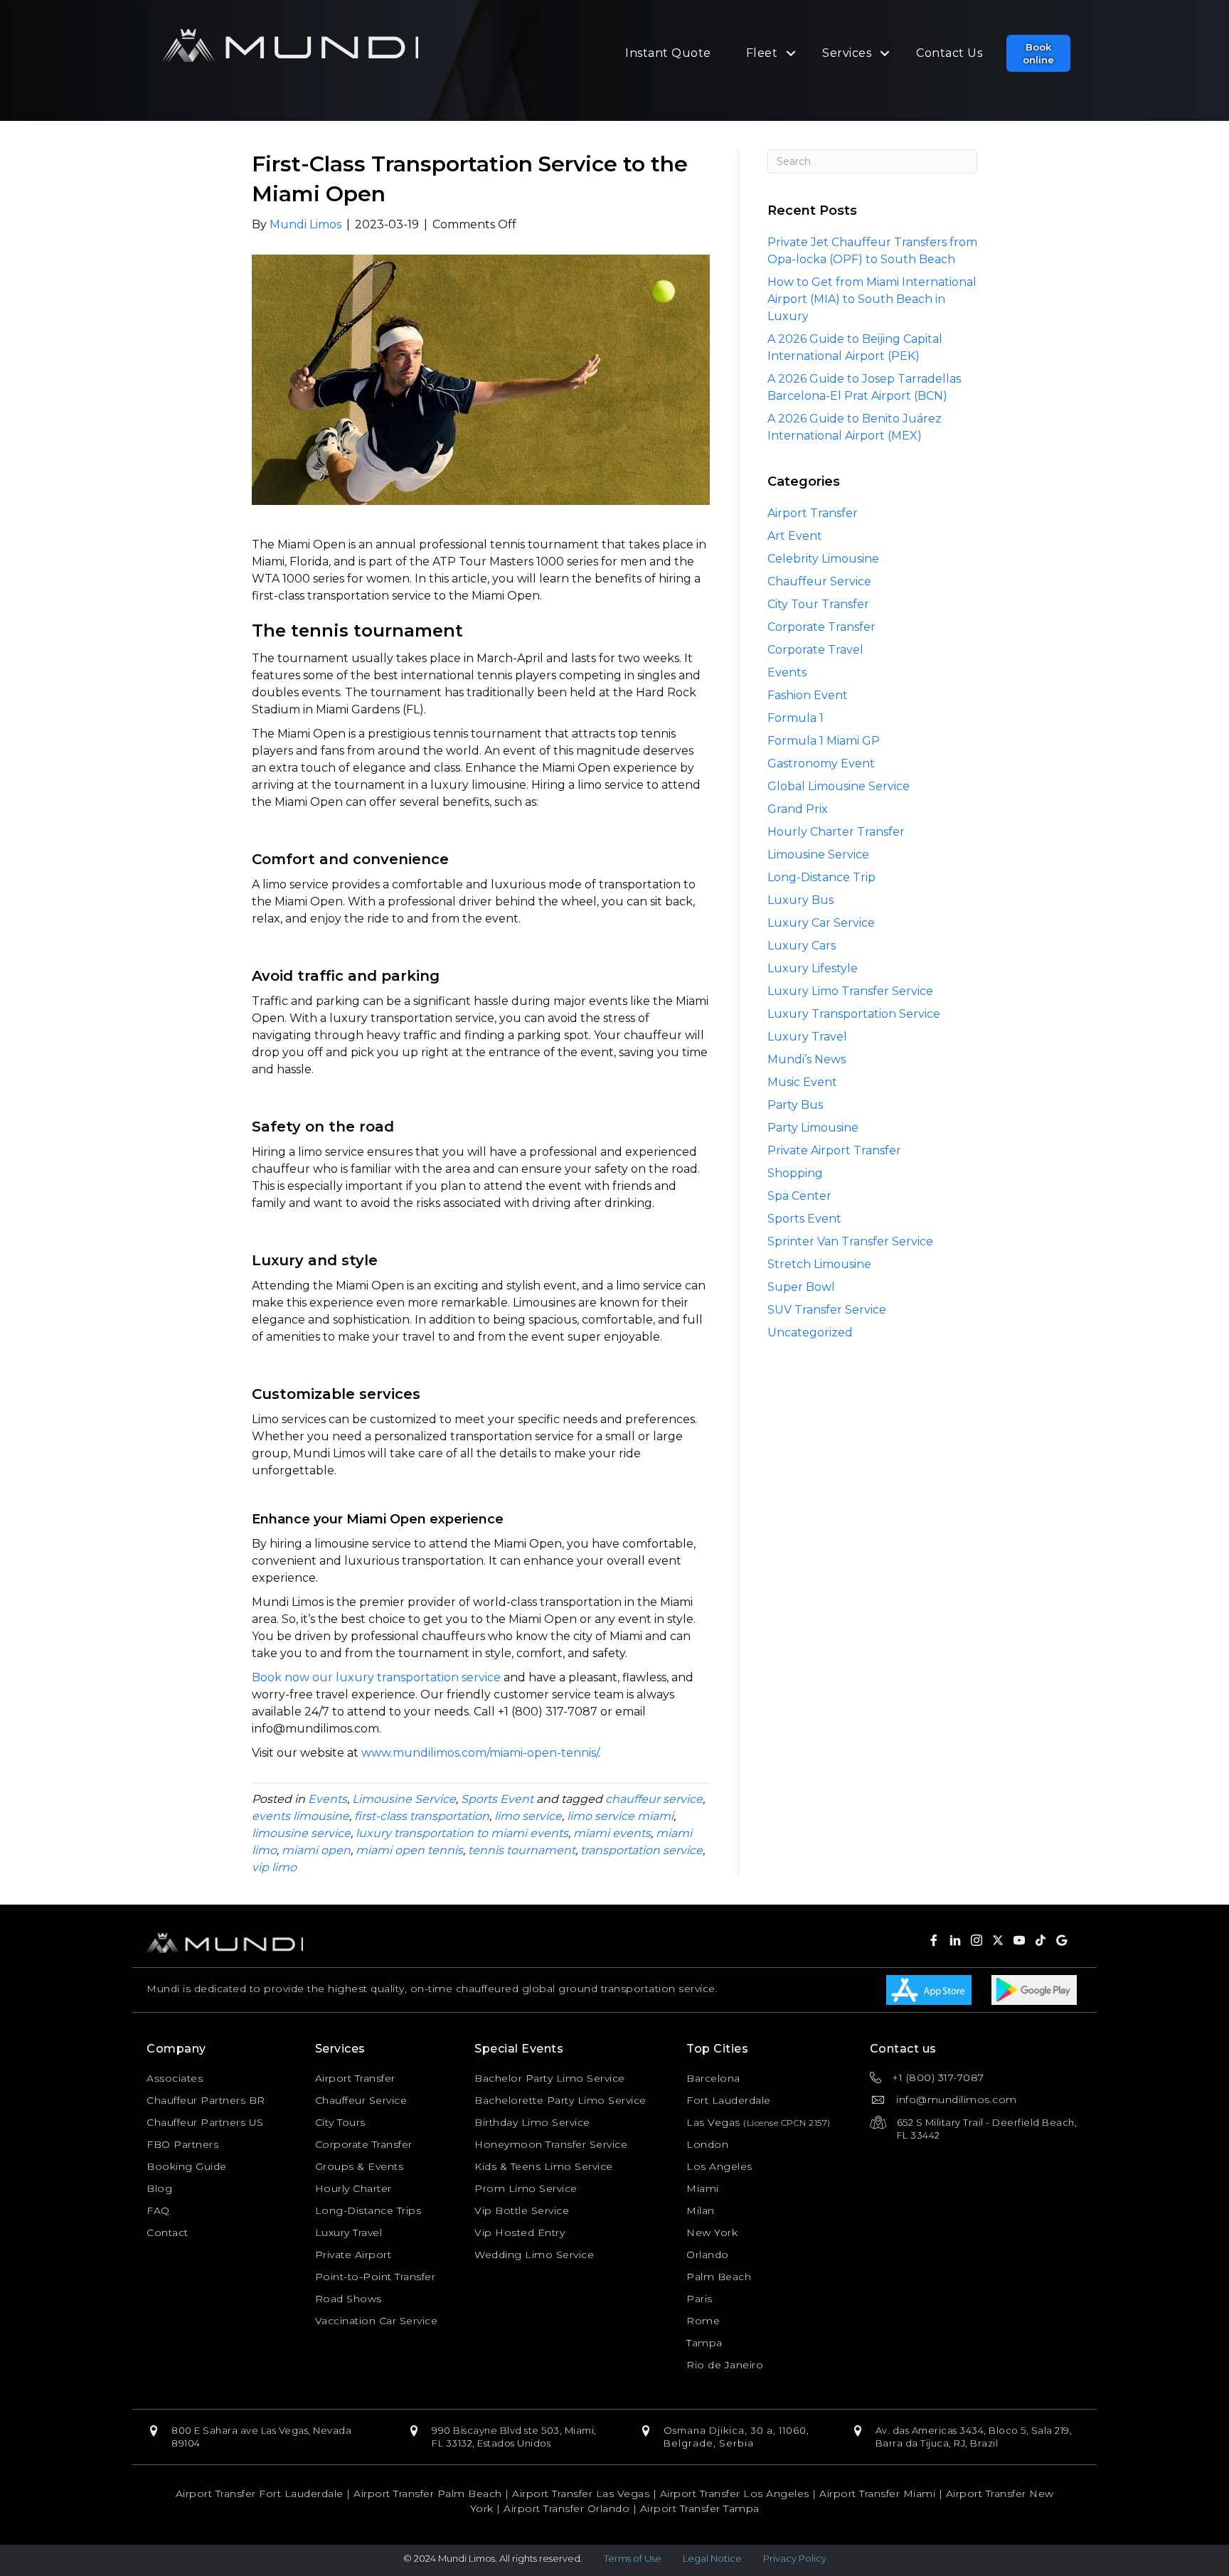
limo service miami (620, 1816)
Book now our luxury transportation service (376, 1677)
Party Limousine (813, 1128)
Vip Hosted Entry (520, 2232)
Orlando (708, 2255)
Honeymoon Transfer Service (551, 2144)
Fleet (762, 53)
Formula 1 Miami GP (824, 741)
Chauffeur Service (819, 581)
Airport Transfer (813, 513)
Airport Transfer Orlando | (572, 2508)
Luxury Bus (800, 900)
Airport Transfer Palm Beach (428, 2493)
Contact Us (949, 53)
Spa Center (799, 1196)
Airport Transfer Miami (877, 2493)
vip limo (274, 1867)
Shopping (795, 1173)
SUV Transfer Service (827, 1310)
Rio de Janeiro (725, 2365)
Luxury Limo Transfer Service (850, 991)
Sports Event (497, 1799)
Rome (703, 2321)
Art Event (795, 536)
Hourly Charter (353, 2188)
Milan (701, 2210)
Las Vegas (713, 2122)
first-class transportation (422, 1816)
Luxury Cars (802, 946)
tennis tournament (522, 1850)
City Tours (340, 2122)
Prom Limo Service (526, 2188)
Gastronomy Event (821, 763)
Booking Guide (187, 2166)
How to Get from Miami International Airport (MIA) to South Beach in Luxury (872, 299)
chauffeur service (654, 1799)
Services (847, 53)
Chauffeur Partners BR (206, 2100)
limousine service (301, 1833)
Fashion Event (808, 695)
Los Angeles (719, 2166)
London (707, 2144)
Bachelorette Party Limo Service (560, 2100)
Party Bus (795, 1105)
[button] (1038, 53)
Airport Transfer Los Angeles (735, 2493)
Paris (699, 2299)
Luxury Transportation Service (854, 1014)
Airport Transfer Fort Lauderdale (260, 2493)
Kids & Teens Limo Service (544, 2166)
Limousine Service (404, 1799)
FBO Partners (182, 2144)
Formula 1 (796, 718)
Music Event (802, 1082)
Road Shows (349, 2299)
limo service (528, 1816)
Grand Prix (798, 809)
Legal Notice (712, 2558)
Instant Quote (668, 53)
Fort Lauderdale (729, 2100)
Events (328, 1799)
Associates (175, 2078)
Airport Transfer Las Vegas (581, 2493)
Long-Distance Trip (821, 877)
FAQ (158, 2210)
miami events (612, 1833)
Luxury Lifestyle (813, 968)
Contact (167, 2232)
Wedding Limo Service (534, 2255)
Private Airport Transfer (834, 1150)
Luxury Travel (807, 1037)
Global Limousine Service (839, 786)
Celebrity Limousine (823, 559)
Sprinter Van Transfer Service (850, 1241)
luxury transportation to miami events (462, 1833)
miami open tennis (409, 1850)
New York (712, 2232)
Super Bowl (801, 1287)
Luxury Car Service (821, 923)
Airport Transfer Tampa (700, 2508)
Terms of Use (633, 2558)
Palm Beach (719, 2277)
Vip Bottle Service (522, 2210)
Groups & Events (360, 2166)
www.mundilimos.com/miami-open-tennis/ (480, 1753)
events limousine (300, 1816)
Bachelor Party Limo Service (550, 2078)
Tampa (704, 2343)
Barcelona (713, 2078)
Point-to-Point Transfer (376, 2277)
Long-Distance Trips (368, 2210)
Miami (703, 2188)
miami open (316, 1850)
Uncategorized (810, 1332)
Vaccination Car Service (377, 2321)
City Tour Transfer (818, 604)
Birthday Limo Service (532, 2122)
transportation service (642, 1850)
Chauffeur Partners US (205, 2122)
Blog (159, 2188)
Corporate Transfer (821, 627)
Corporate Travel (815, 650)
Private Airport (353, 2255)
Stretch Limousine (819, 1264)
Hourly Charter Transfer (836, 832)
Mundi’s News (807, 1059)
